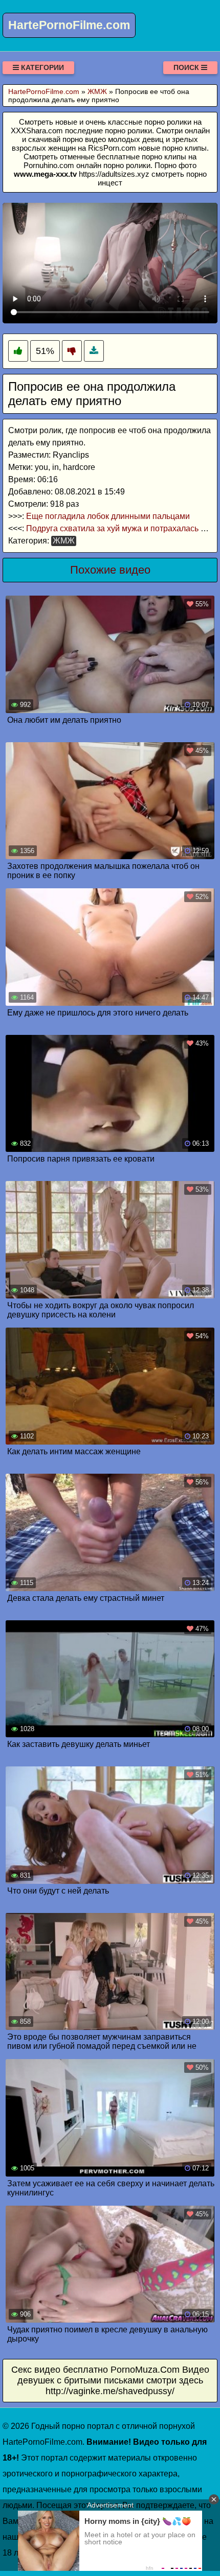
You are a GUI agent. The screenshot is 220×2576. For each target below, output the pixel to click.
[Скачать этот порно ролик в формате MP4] (94, 351)
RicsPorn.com (112, 148)
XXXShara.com (37, 131)
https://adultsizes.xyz (114, 174)
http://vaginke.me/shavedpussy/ (110, 2391)
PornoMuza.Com (145, 2370)
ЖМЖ (64, 541)
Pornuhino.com (49, 165)
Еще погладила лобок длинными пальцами (108, 516)
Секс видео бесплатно (60, 2370)
